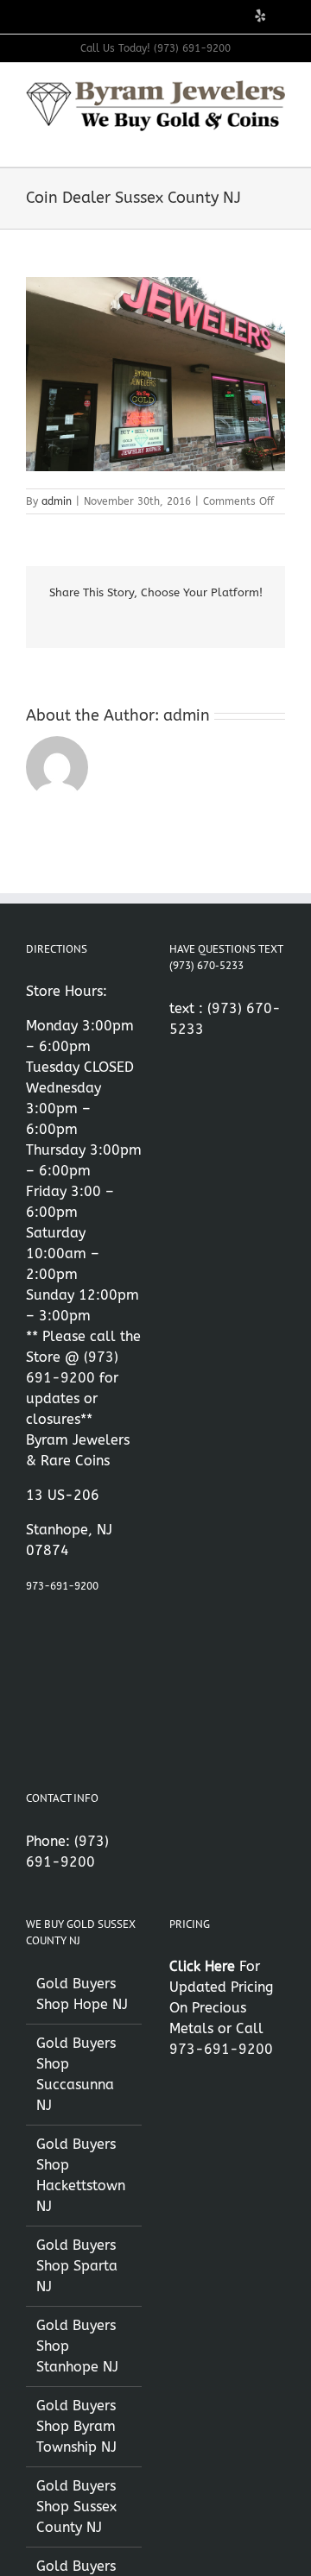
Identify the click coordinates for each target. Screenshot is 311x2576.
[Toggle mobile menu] (278, 140)
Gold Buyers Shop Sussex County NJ (76, 2507)
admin (57, 501)
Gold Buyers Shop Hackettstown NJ (81, 2175)
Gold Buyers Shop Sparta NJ (77, 2266)
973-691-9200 (62, 1586)
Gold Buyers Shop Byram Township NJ (76, 2426)
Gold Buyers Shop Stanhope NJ (77, 2346)
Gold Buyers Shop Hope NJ (82, 1994)
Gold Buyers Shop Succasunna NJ (76, 2074)
